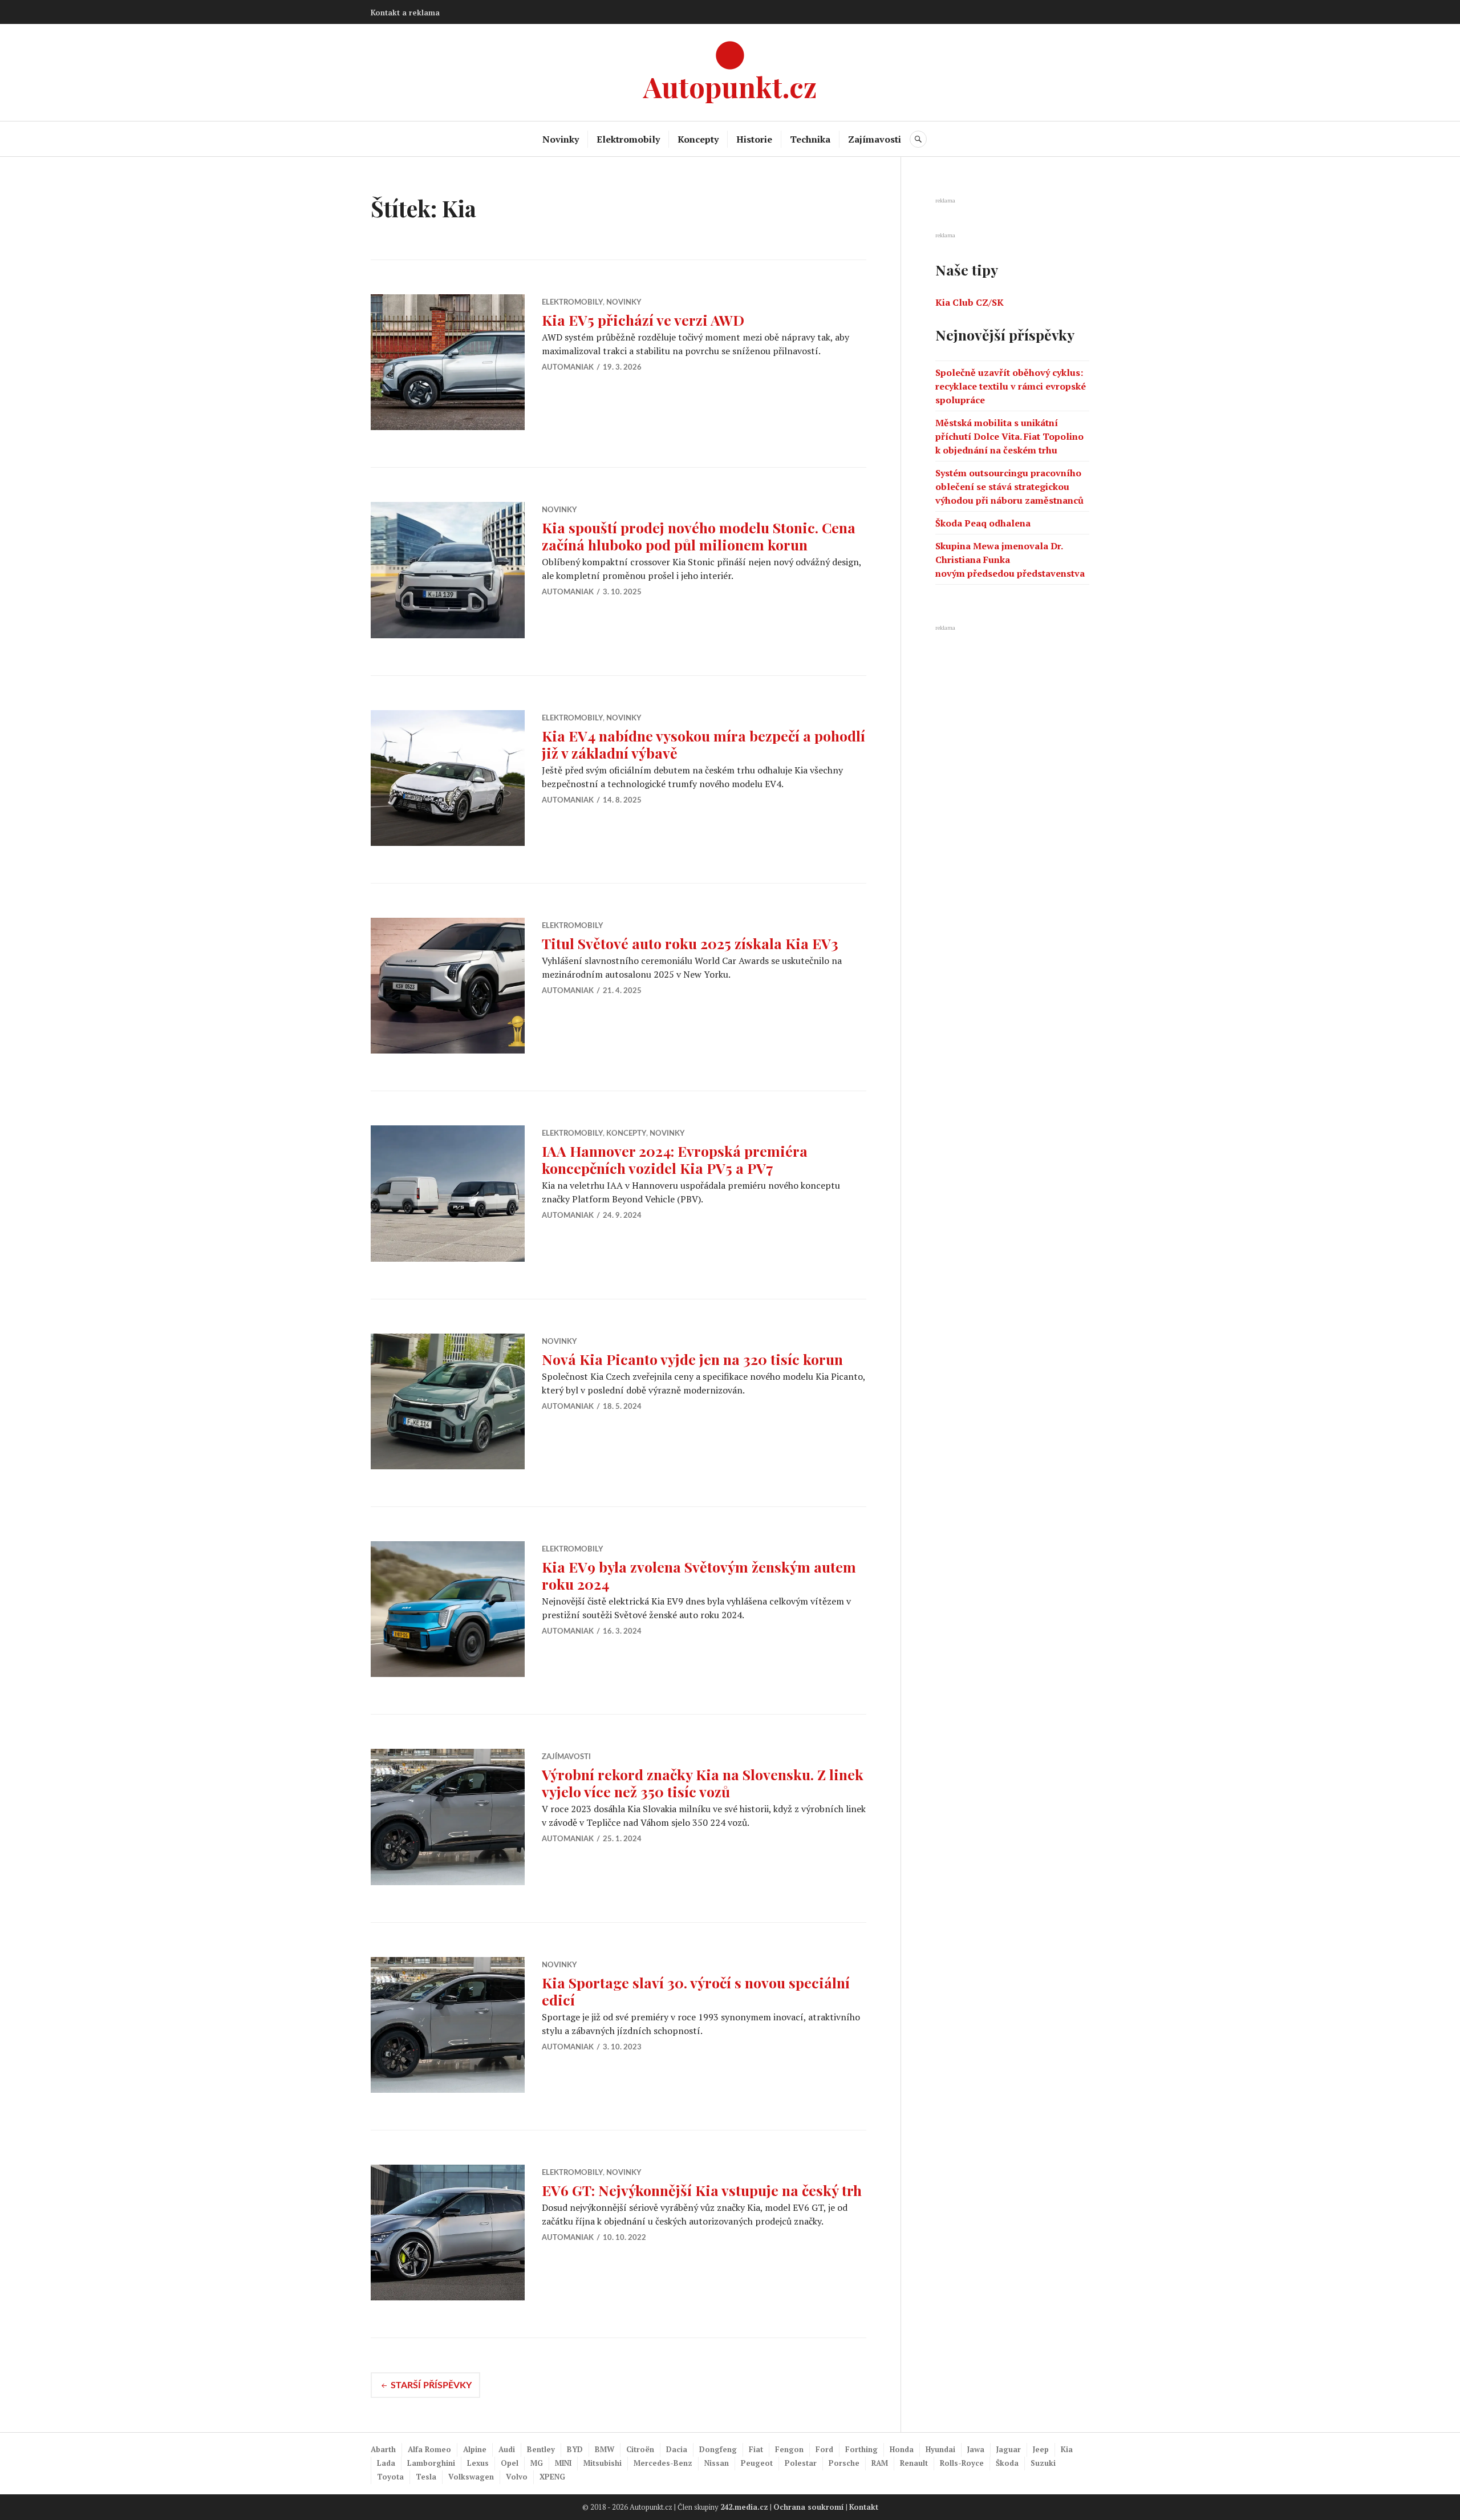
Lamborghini (431, 2463)
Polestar (801, 2463)
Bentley (541, 2449)
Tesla (426, 2477)
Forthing (861, 2449)
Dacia (677, 2449)
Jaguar (1009, 2449)
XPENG (552, 2477)
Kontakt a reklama (405, 13)
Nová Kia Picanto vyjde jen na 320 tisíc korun (692, 1359)
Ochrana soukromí (809, 2507)
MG (537, 2463)
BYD (575, 2449)
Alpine (475, 2449)
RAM (880, 2463)
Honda (902, 2449)
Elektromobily (628, 139)
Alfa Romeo (429, 2449)
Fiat (756, 2449)
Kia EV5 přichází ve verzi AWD (643, 320)
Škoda (1007, 2463)
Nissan (717, 2463)
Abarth (383, 2449)
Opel (510, 2463)
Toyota (390, 2477)
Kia (1067, 2449)
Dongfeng (718, 2449)
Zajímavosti (875, 139)
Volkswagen (471, 2477)
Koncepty (698, 139)
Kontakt (864, 2507)
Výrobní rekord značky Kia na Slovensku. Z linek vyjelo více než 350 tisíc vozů (703, 1783)
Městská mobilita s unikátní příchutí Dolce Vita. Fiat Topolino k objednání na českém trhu (1009, 436)
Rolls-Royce (962, 2463)
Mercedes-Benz (663, 2463)
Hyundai (940, 2449)
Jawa (976, 2449)
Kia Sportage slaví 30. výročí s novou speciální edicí (696, 1991)
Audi (507, 2449)
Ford (824, 2449)
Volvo (517, 2477)
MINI (563, 2463)
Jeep (1041, 2449)
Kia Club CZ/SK (970, 302)
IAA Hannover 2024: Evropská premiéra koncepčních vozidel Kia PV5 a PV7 (675, 1159)
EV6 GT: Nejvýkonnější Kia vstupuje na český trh (702, 2190)
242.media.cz (744, 2507)
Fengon (789, 2449)
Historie (754, 139)
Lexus (478, 2463)
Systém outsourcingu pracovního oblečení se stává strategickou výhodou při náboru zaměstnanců (1009, 487)
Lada (386, 2463)
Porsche (844, 2463)
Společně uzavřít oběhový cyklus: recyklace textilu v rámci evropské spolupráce (1011, 386)
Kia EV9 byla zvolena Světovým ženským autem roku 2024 (699, 1575)
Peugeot (757, 2463)
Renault (914, 2463)
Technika (810, 139)
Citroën (640, 2449)
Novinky (561, 139)
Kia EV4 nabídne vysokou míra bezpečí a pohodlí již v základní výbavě (703, 744)
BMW (605, 2449)
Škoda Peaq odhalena (983, 523)
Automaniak (568, 368)
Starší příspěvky (431, 2385)
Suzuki (1043, 2463)
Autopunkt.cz (730, 86)
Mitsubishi (603, 2463)
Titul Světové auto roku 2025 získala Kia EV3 (690, 943)
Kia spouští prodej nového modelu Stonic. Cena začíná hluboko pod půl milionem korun (699, 536)
